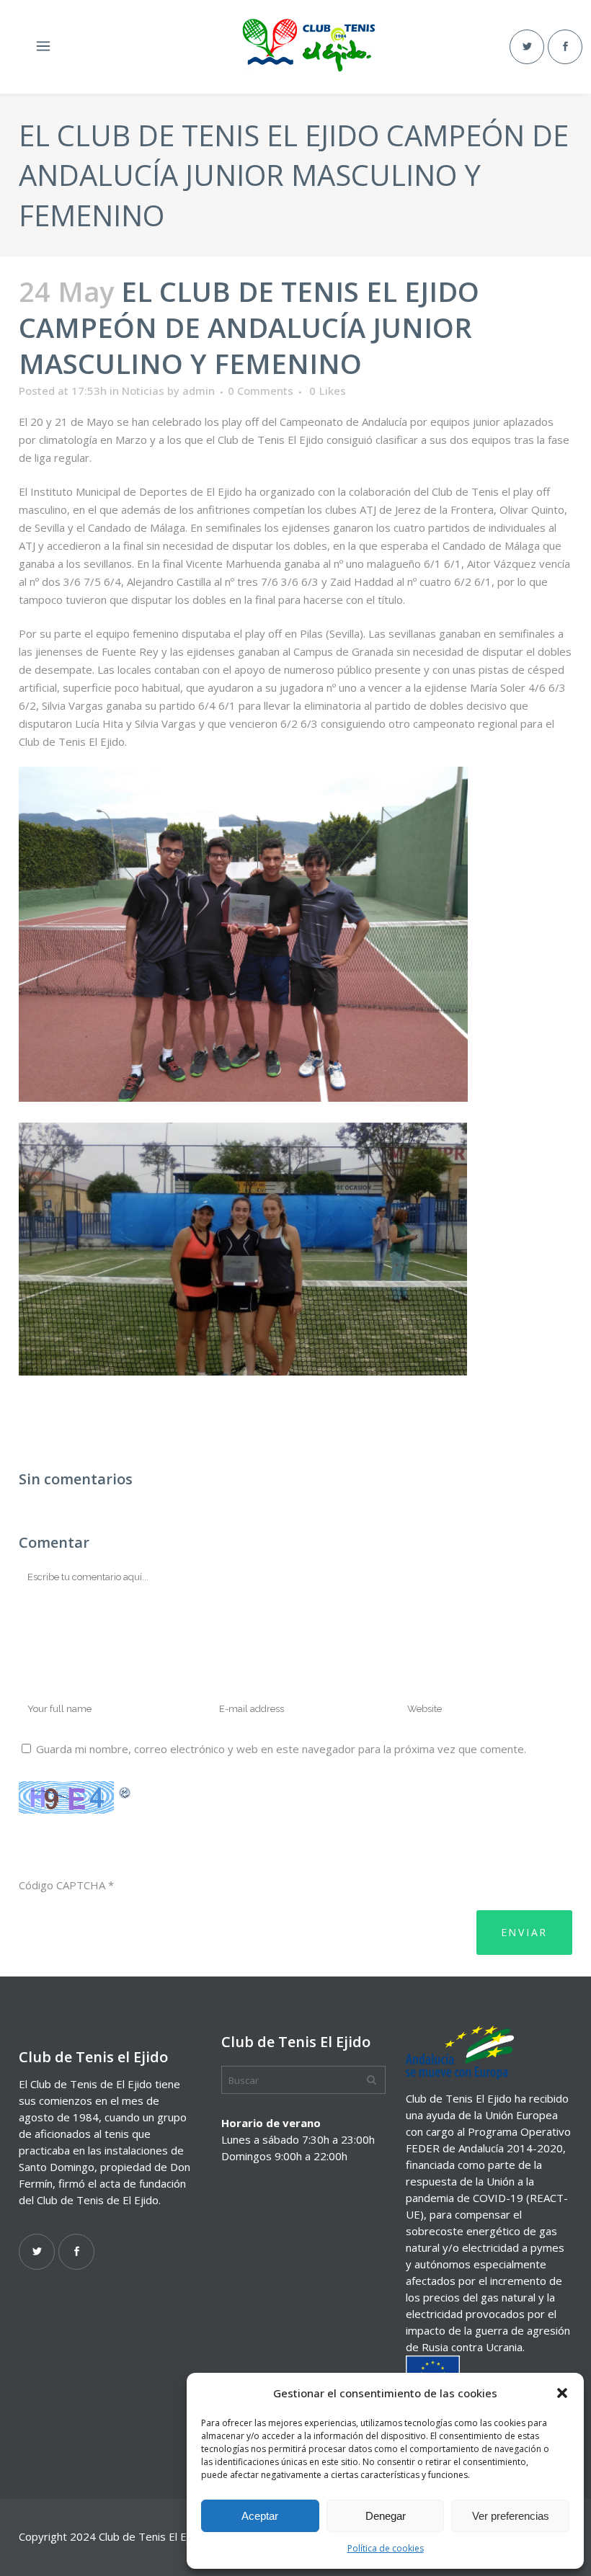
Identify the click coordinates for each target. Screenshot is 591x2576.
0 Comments (261, 391)
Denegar (386, 2516)
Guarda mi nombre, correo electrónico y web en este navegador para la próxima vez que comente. (281, 1749)
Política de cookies (386, 2548)
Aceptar (260, 2516)
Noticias (143, 391)
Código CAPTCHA (62, 1885)
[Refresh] (125, 1791)
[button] (562, 2393)
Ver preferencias (511, 2516)
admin (199, 391)
